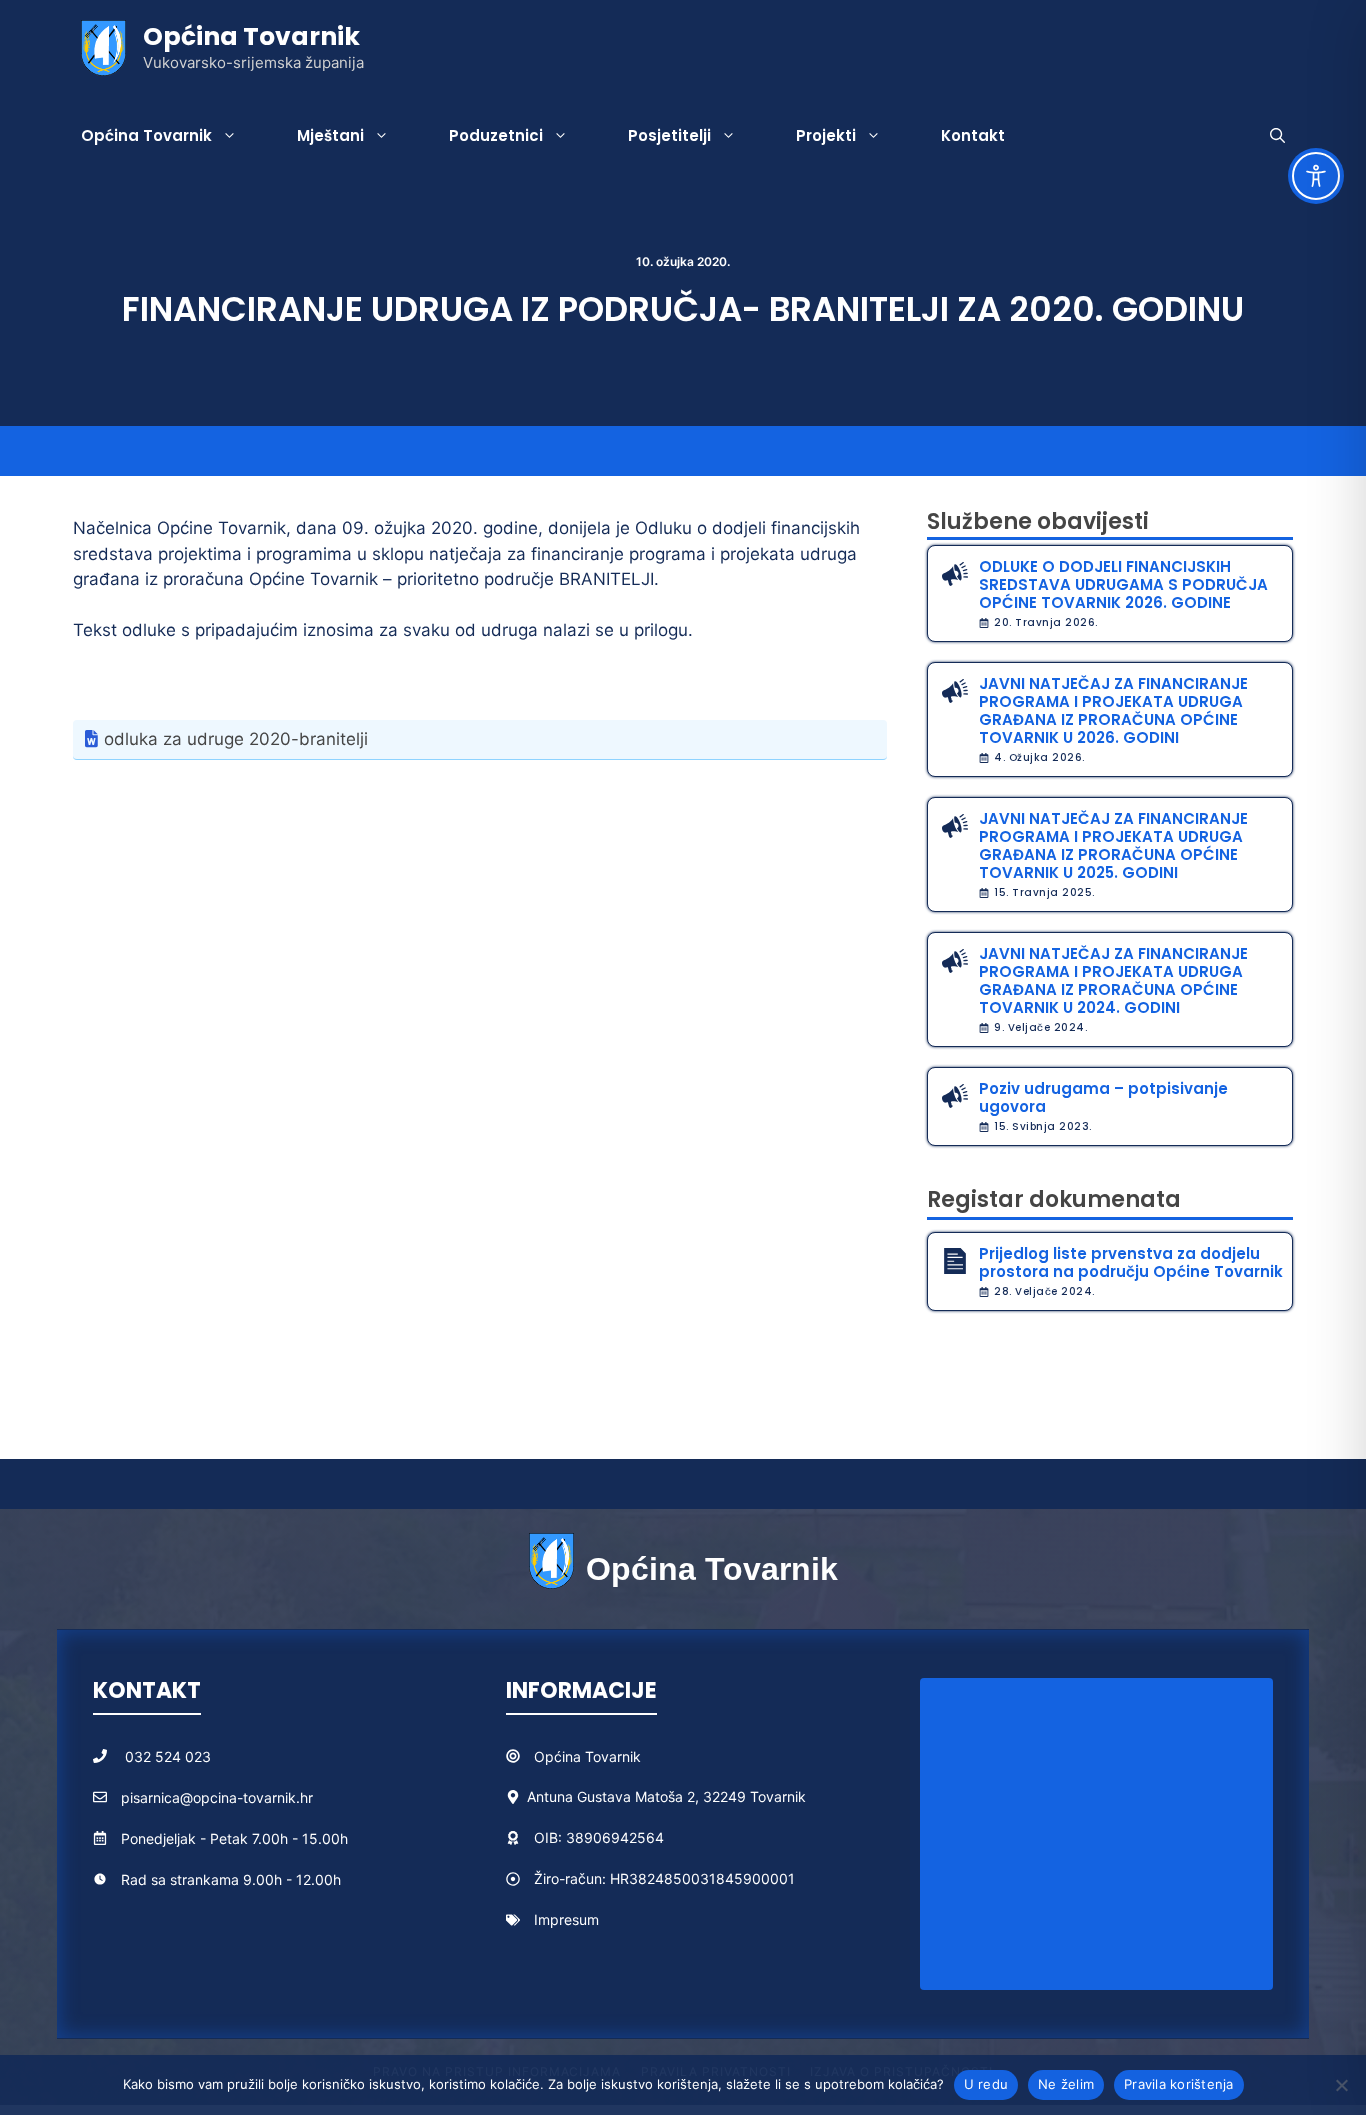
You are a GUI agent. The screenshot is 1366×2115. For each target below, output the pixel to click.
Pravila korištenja (1179, 2084)
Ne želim (1066, 2084)
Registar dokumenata (1054, 1199)
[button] (1277, 136)
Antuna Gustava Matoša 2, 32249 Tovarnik (666, 1796)
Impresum (566, 1919)
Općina (559, 1756)
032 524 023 (168, 1756)
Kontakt (973, 135)
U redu (986, 2084)
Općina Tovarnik (251, 36)
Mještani (330, 135)
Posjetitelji (669, 135)
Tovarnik (613, 1756)
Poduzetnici (496, 135)
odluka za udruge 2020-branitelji (236, 739)
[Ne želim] (1341, 2085)
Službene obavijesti (1038, 521)
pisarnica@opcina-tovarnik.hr (217, 1797)
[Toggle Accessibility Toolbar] (1316, 176)
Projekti (826, 135)
